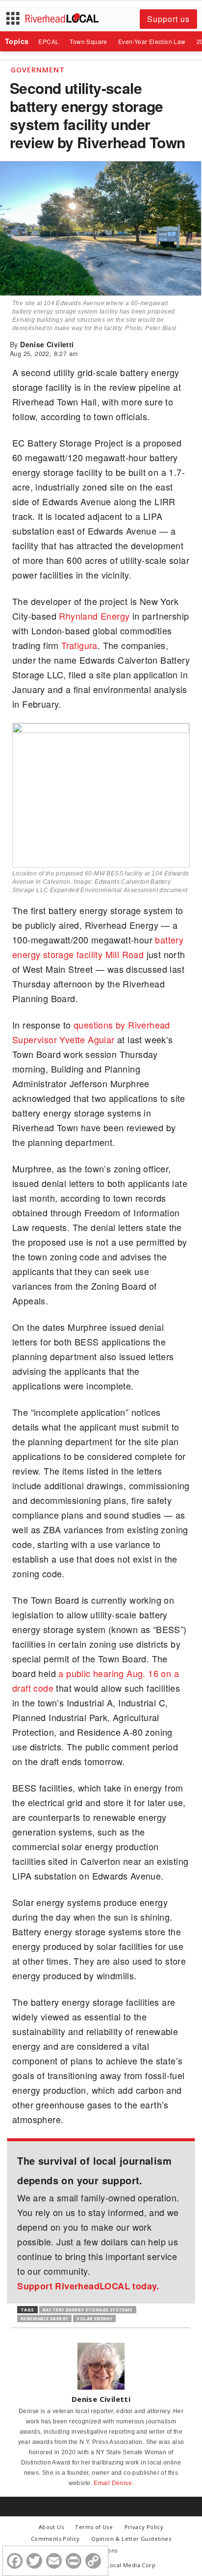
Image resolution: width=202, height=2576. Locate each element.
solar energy (94, 2318)
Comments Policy (55, 2539)
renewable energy (44, 2318)
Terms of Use (94, 2527)
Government (38, 70)
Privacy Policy (144, 2527)
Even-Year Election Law (152, 41)
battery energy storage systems (88, 2310)
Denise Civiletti (47, 344)
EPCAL (49, 41)
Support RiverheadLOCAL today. (88, 2286)
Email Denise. (114, 2483)
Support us (168, 19)
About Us (51, 2527)
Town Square (88, 41)
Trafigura (79, 645)
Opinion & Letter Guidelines (131, 2539)
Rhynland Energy (94, 616)
